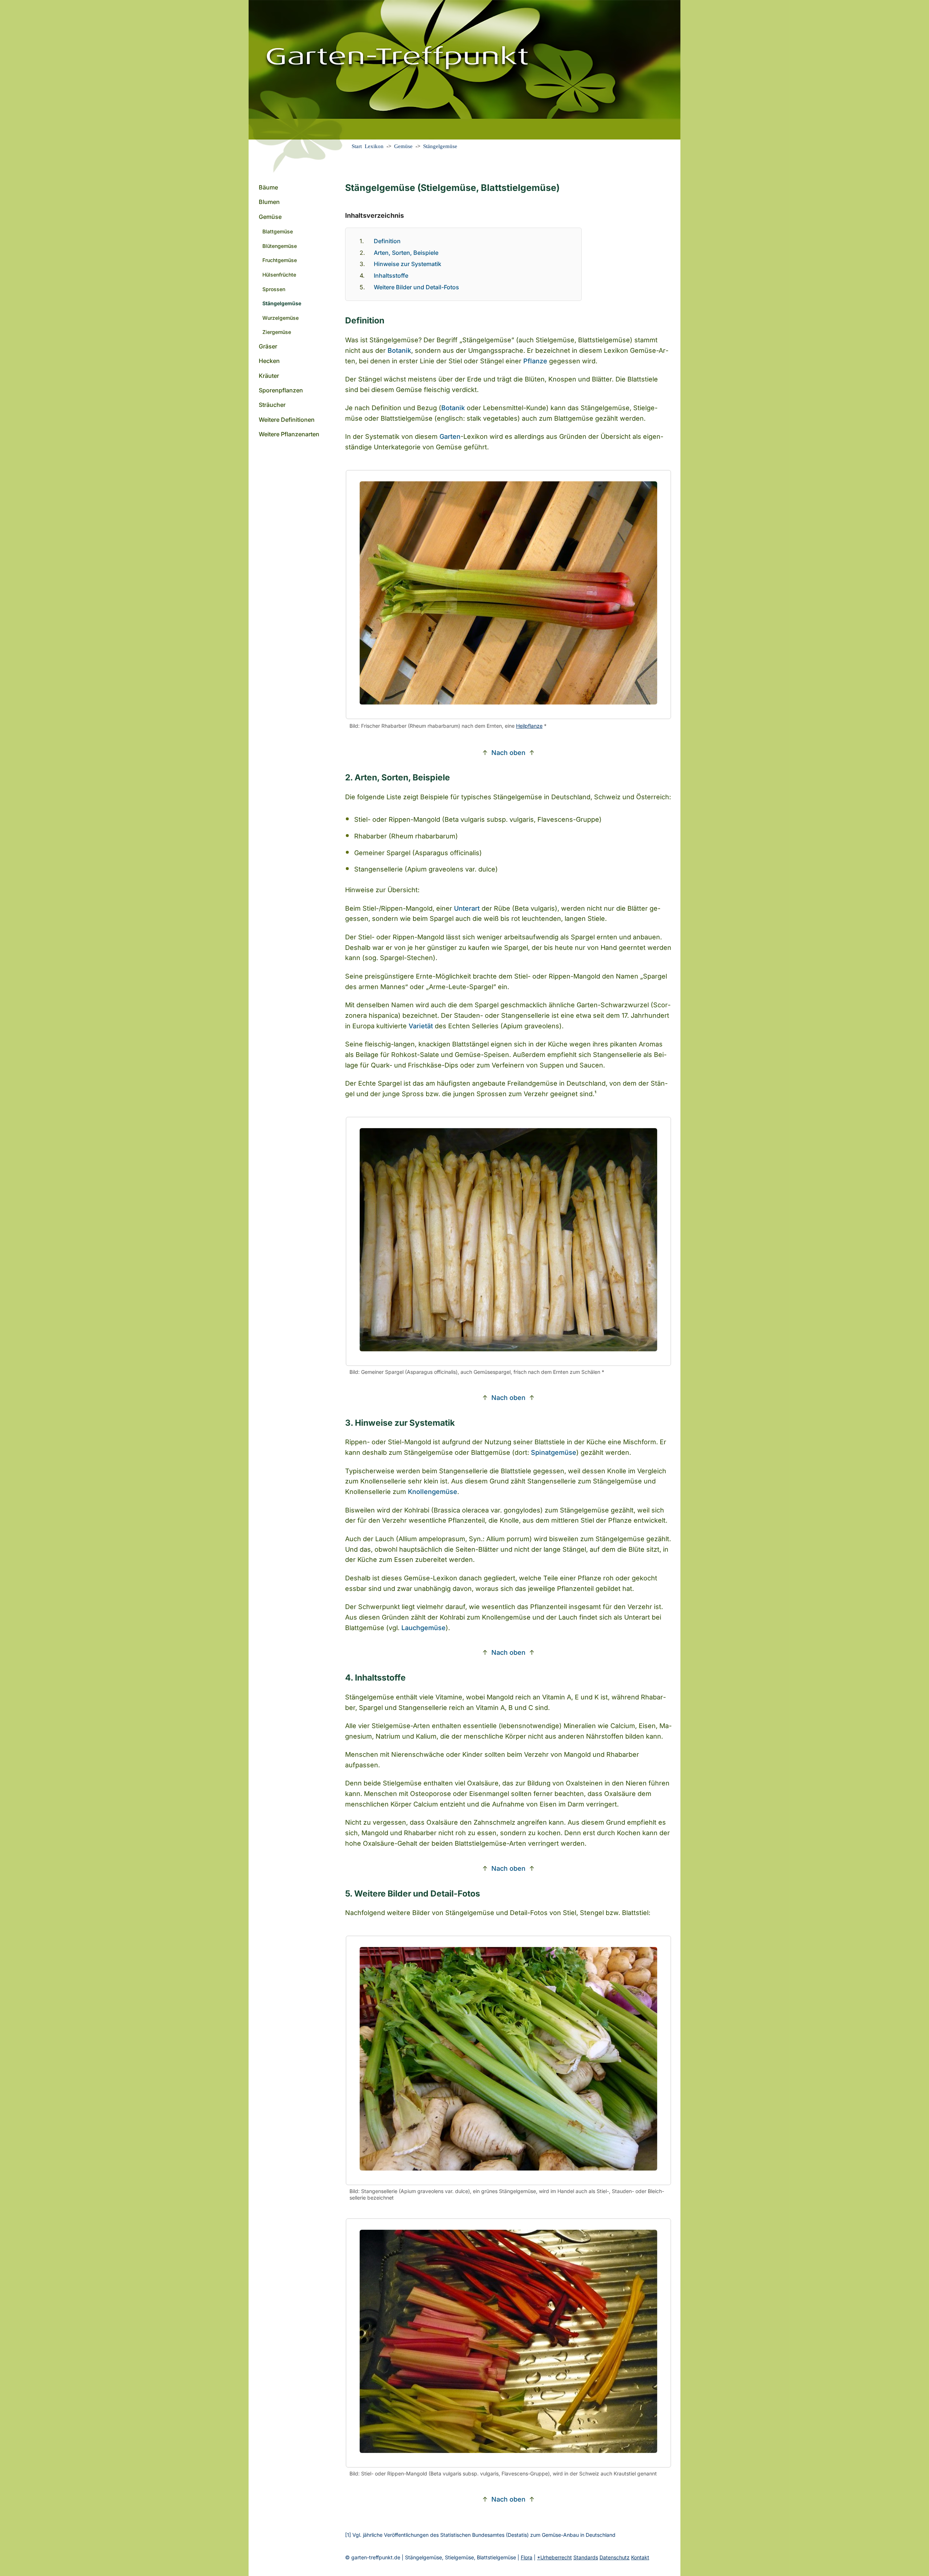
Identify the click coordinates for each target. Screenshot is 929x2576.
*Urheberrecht (554, 2557)
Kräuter (269, 376)
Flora (527, 2557)
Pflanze (535, 361)
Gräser (268, 346)
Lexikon (374, 146)
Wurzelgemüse (281, 318)
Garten (450, 436)
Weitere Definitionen (287, 420)
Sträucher (272, 405)
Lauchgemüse (423, 1628)
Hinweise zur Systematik (408, 264)
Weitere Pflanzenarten (289, 434)
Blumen (269, 202)
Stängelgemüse (440, 146)
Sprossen (274, 289)
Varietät (421, 1026)
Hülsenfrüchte (279, 275)
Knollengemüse (433, 1492)
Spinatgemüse (554, 1452)
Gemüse (403, 146)
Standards (586, 2557)
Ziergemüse (277, 332)
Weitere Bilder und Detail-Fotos (416, 287)
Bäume (268, 187)
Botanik (399, 350)
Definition (387, 241)
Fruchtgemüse (280, 260)
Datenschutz (615, 2557)
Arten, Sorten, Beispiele (406, 253)
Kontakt (640, 2557)
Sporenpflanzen (281, 390)
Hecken (269, 361)
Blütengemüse (280, 246)
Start (357, 146)
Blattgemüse (278, 231)
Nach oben (508, 753)
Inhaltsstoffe (391, 275)
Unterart (467, 908)
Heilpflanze (529, 726)
